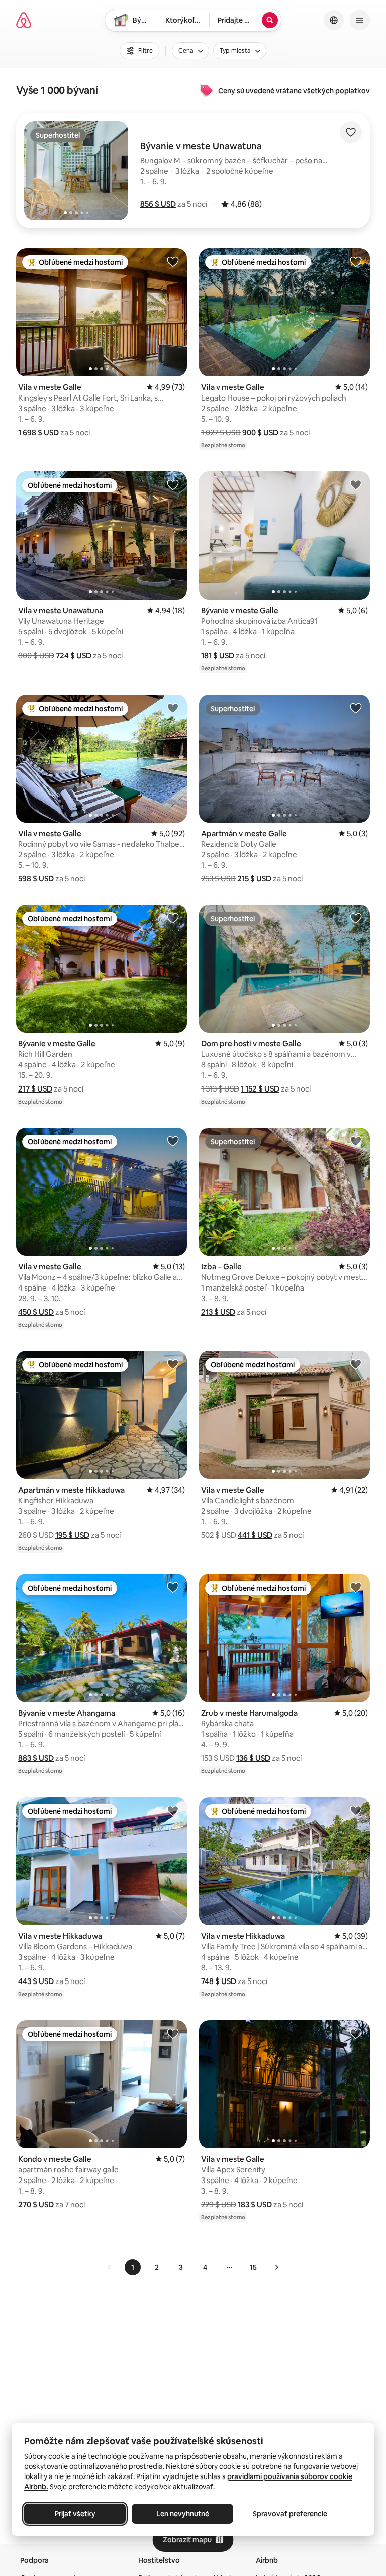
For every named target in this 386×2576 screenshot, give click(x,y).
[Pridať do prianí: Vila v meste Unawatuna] (173, 484)
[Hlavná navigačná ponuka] (360, 20)
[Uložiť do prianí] (351, 132)
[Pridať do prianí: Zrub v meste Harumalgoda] (356, 1587)
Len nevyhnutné (183, 2514)
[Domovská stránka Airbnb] (24, 20)
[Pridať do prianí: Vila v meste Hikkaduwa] (173, 1810)
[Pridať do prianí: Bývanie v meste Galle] (356, 484)
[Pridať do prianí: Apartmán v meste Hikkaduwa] (173, 1364)
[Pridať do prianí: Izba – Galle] (356, 1141)
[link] (110, 2267)
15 (253, 2267)
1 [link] (133, 2267)
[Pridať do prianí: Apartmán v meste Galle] (356, 708)
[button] (158, 204)
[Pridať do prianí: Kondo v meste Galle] (173, 2033)
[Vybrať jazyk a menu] (334, 20)
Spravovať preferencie (290, 2514)
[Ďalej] (276, 2267)
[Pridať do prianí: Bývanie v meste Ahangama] (173, 1587)
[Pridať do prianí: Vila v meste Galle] (173, 261)
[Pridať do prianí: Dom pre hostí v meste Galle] (356, 918)
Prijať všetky (75, 2514)
